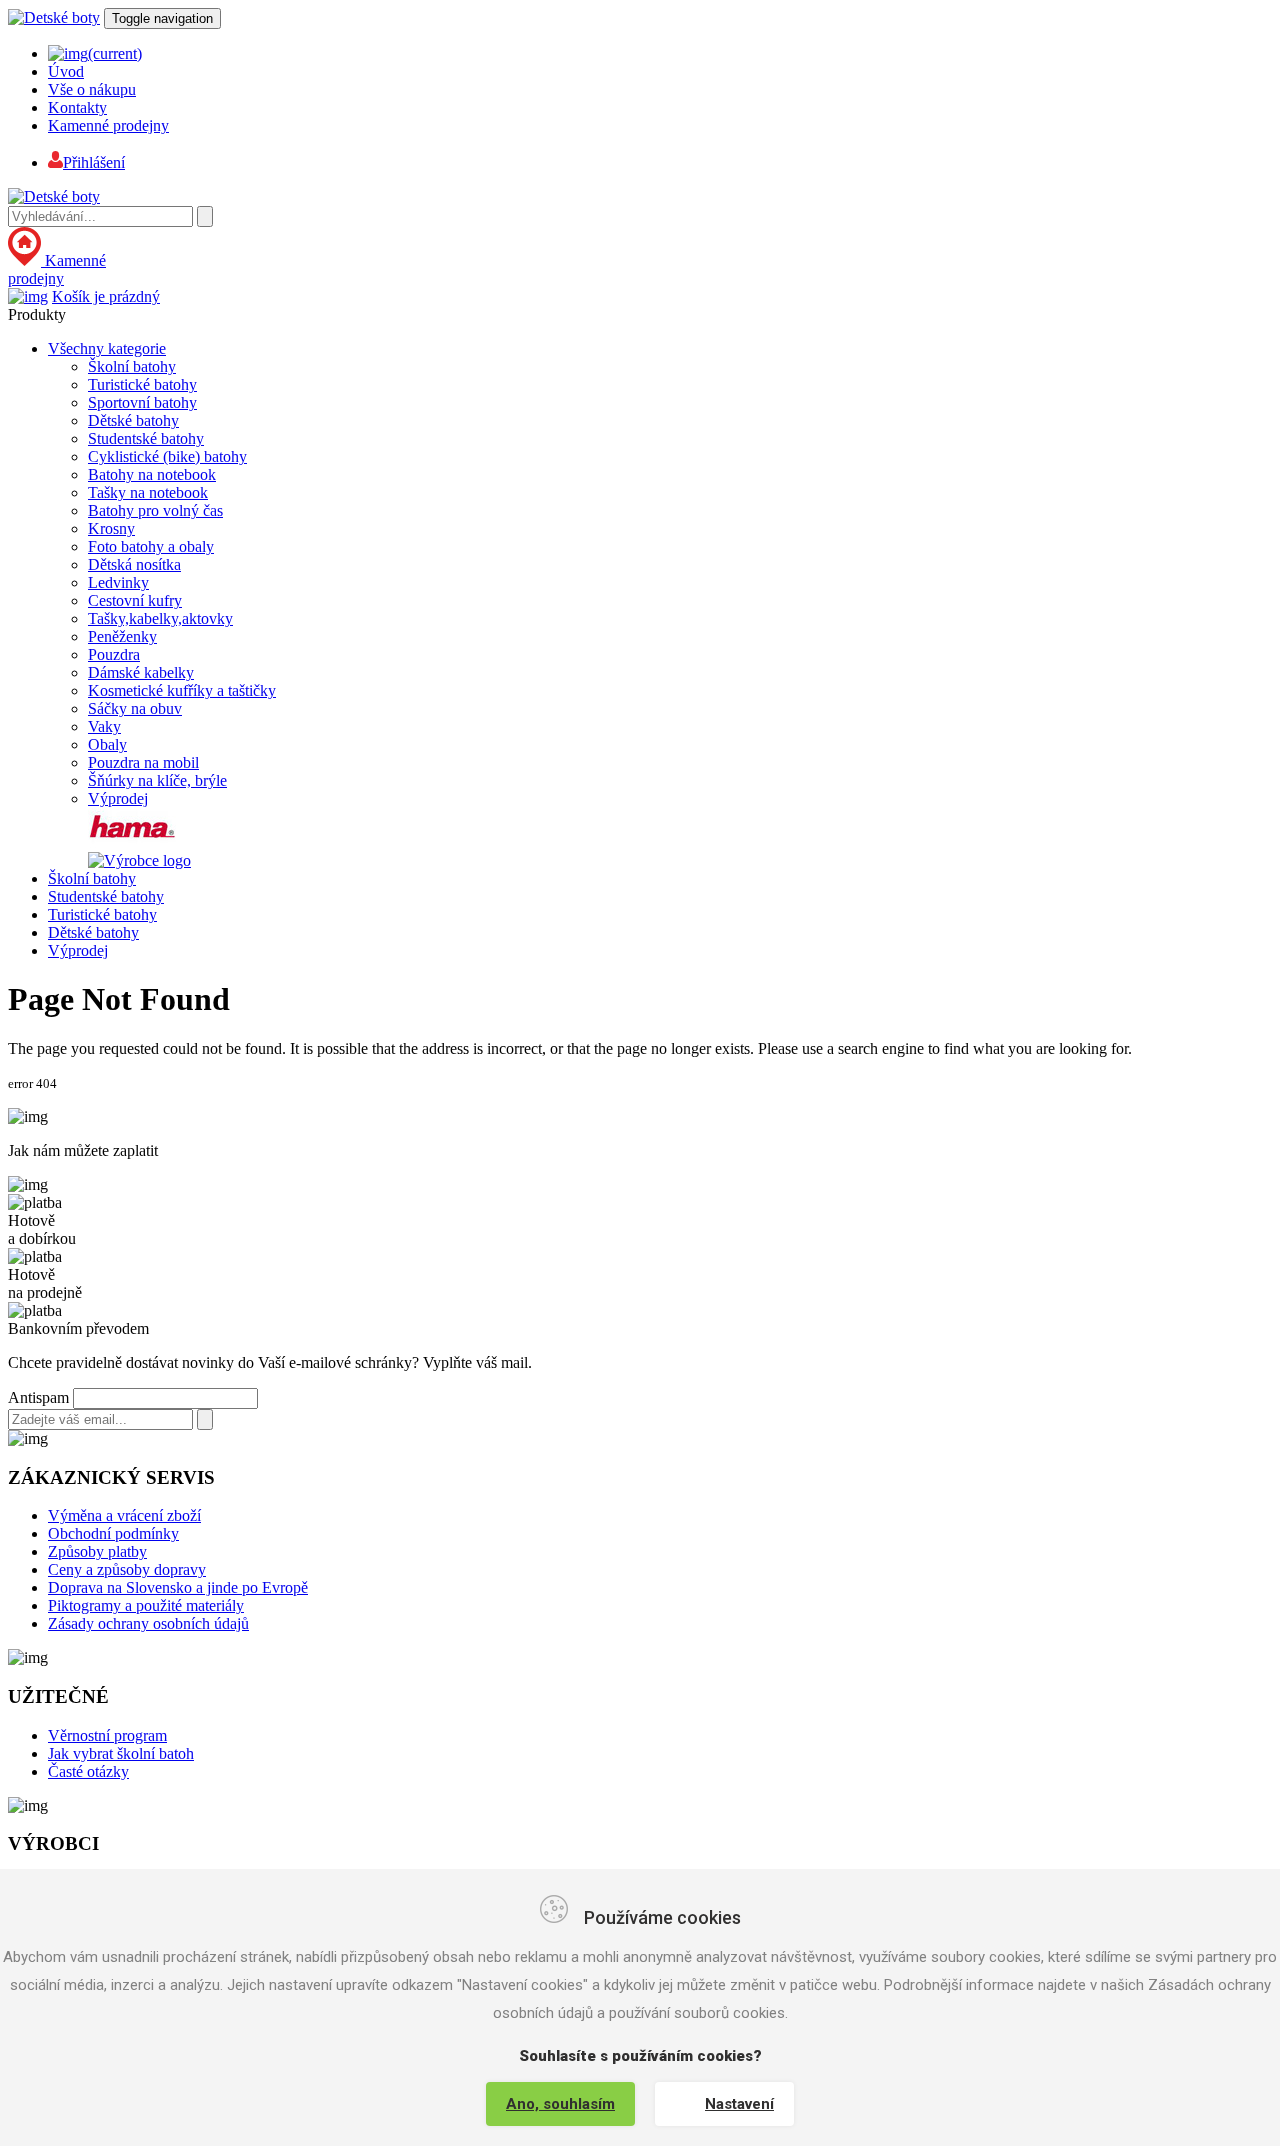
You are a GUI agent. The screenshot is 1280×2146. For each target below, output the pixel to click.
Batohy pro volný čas (155, 510)
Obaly (107, 744)
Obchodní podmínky (113, 1533)
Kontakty (77, 107)
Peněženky (122, 636)
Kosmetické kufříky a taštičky (182, 690)
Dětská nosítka (134, 564)
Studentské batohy (146, 438)
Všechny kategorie (107, 348)
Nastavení (739, 2104)
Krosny (111, 528)
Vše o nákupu (92, 89)
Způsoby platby (97, 1551)
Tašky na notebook (148, 492)
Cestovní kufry (135, 600)
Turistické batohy (142, 384)
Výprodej (118, 798)
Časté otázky (88, 1771)
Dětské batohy (133, 420)
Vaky (104, 726)
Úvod (66, 71)
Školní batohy (132, 366)
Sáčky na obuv (135, 708)
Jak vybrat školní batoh (121, 1753)
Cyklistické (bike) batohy (167, 456)
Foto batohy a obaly (151, 546)
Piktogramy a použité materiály (146, 1605)
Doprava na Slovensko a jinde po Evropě (178, 1587)
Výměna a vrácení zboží (124, 1515)
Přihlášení (94, 162)
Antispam (38, 1397)
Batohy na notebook (152, 474)
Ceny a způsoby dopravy (127, 1569)
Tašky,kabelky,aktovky (160, 618)
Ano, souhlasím (560, 2104)
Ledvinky (118, 582)
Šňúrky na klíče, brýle (157, 780)
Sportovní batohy (142, 402)
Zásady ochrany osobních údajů (148, 1623)
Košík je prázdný (106, 296)
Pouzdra (114, 654)
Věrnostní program (107, 1735)
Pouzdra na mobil (143, 762)
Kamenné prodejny (108, 125)
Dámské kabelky (141, 672)
